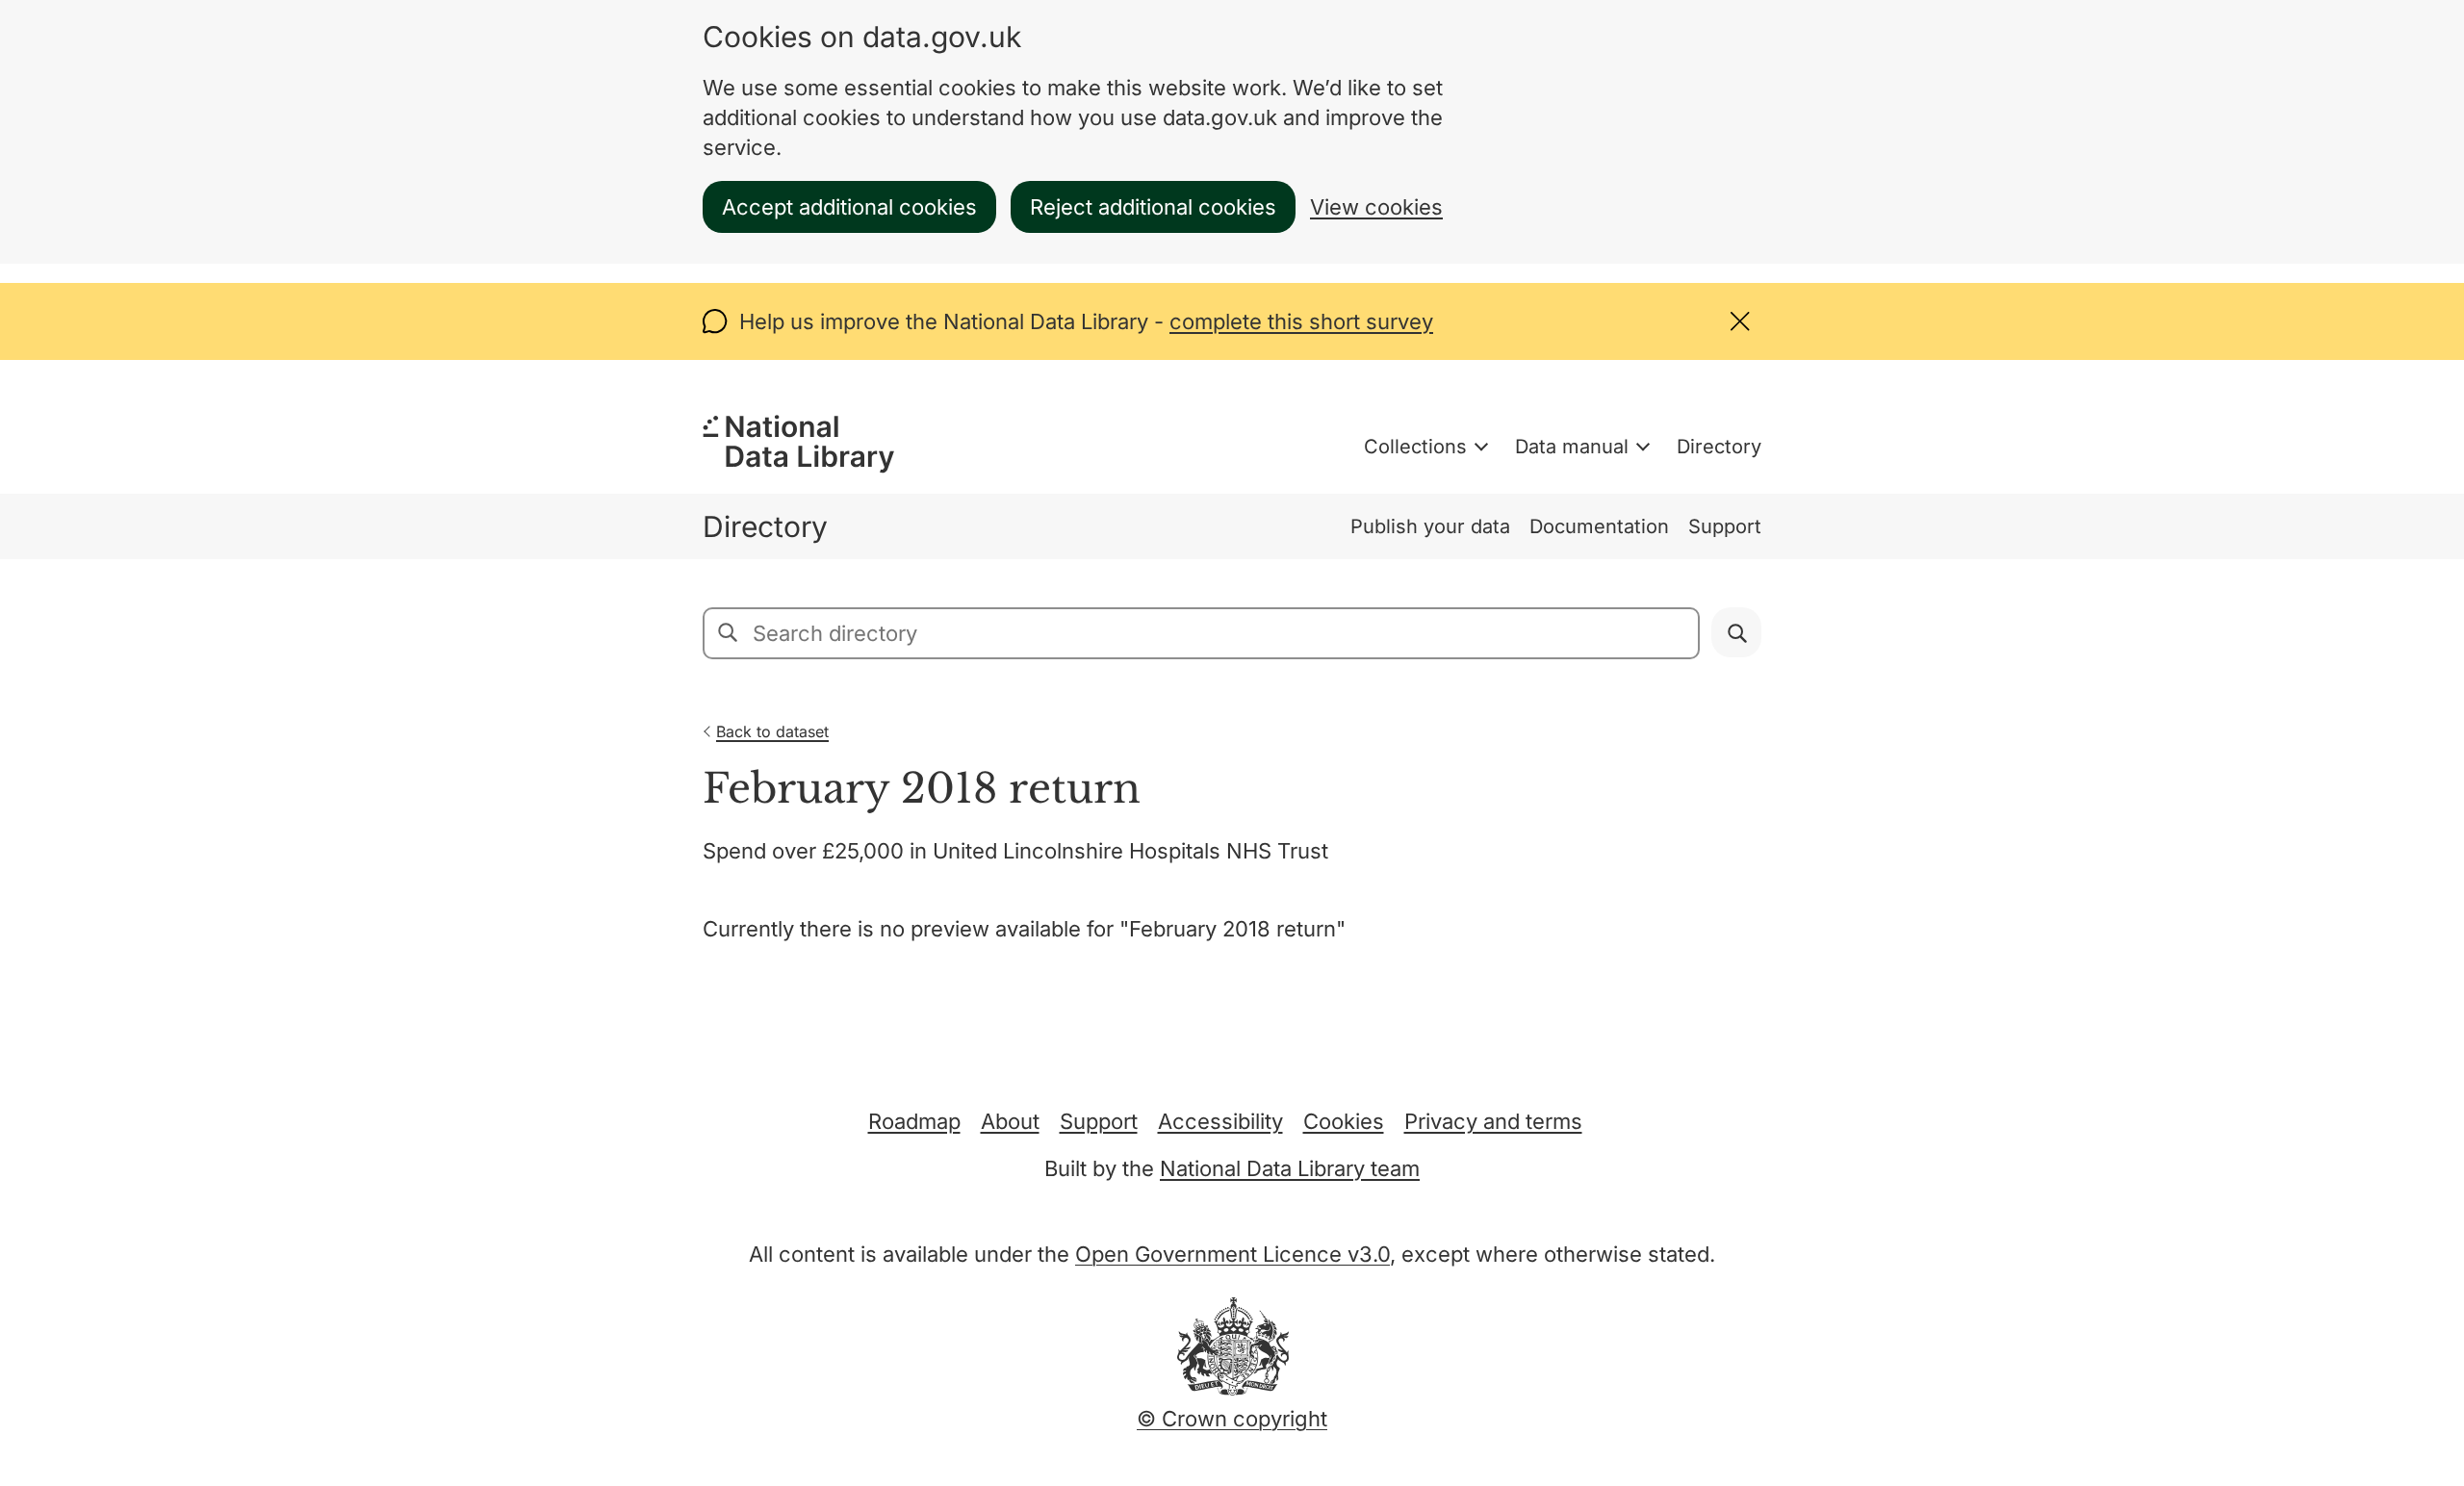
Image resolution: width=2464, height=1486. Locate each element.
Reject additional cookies (1153, 207)
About (1010, 1121)
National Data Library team (1290, 1168)
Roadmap (914, 1121)
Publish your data (1430, 526)
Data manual (1572, 447)
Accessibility (1220, 1121)
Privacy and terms (1493, 1121)
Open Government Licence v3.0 (1232, 1254)
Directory (1719, 447)
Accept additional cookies (849, 207)
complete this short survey (1301, 321)
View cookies (1376, 207)
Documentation (1599, 526)
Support (1725, 526)
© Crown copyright (1232, 1419)
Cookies (1344, 1121)
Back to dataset (772, 731)
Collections (1415, 447)
